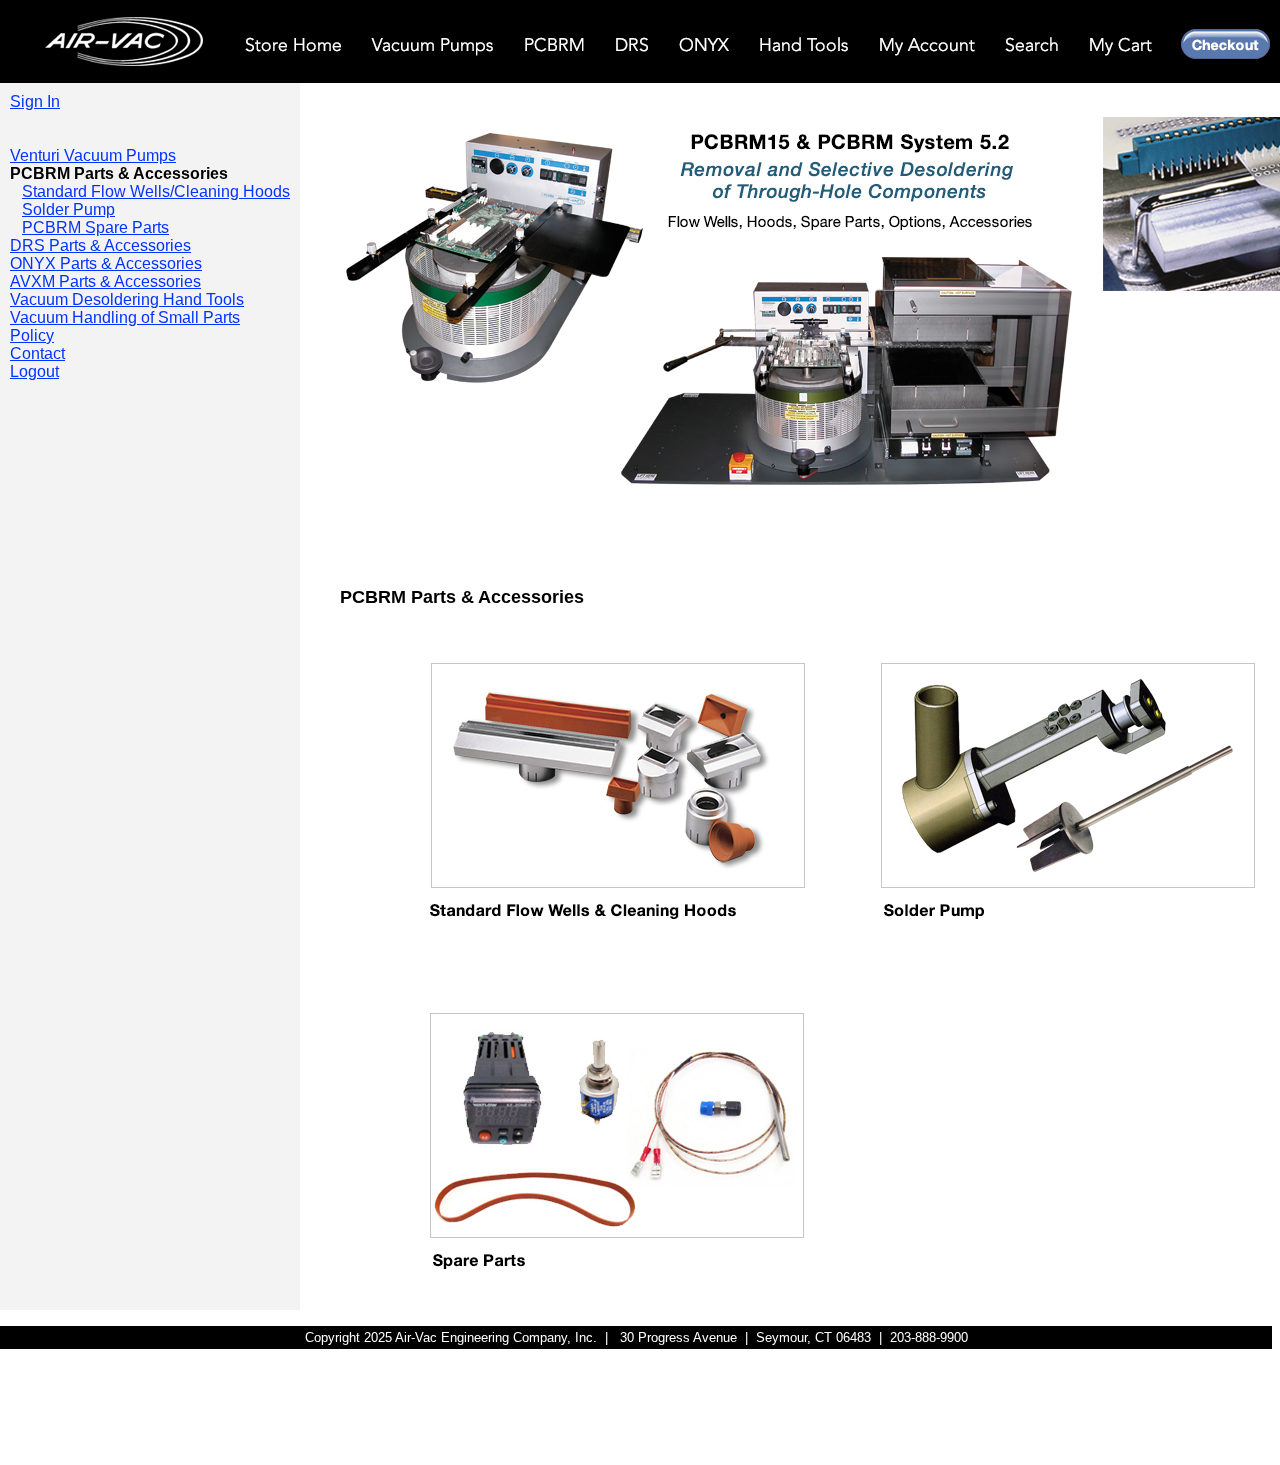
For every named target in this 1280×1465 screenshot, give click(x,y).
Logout (34, 371)
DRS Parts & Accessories (100, 245)
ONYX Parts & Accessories (106, 263)
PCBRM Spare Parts (95, 227)
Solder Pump (68, 209)
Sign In (35, 101)
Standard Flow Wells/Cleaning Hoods (156, 191)
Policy (32, 335)
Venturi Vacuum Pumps (93, 155)
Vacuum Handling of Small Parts (125, 317)
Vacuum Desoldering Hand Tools (127, 299)
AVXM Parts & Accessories (105, 281)
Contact (37, 353)
